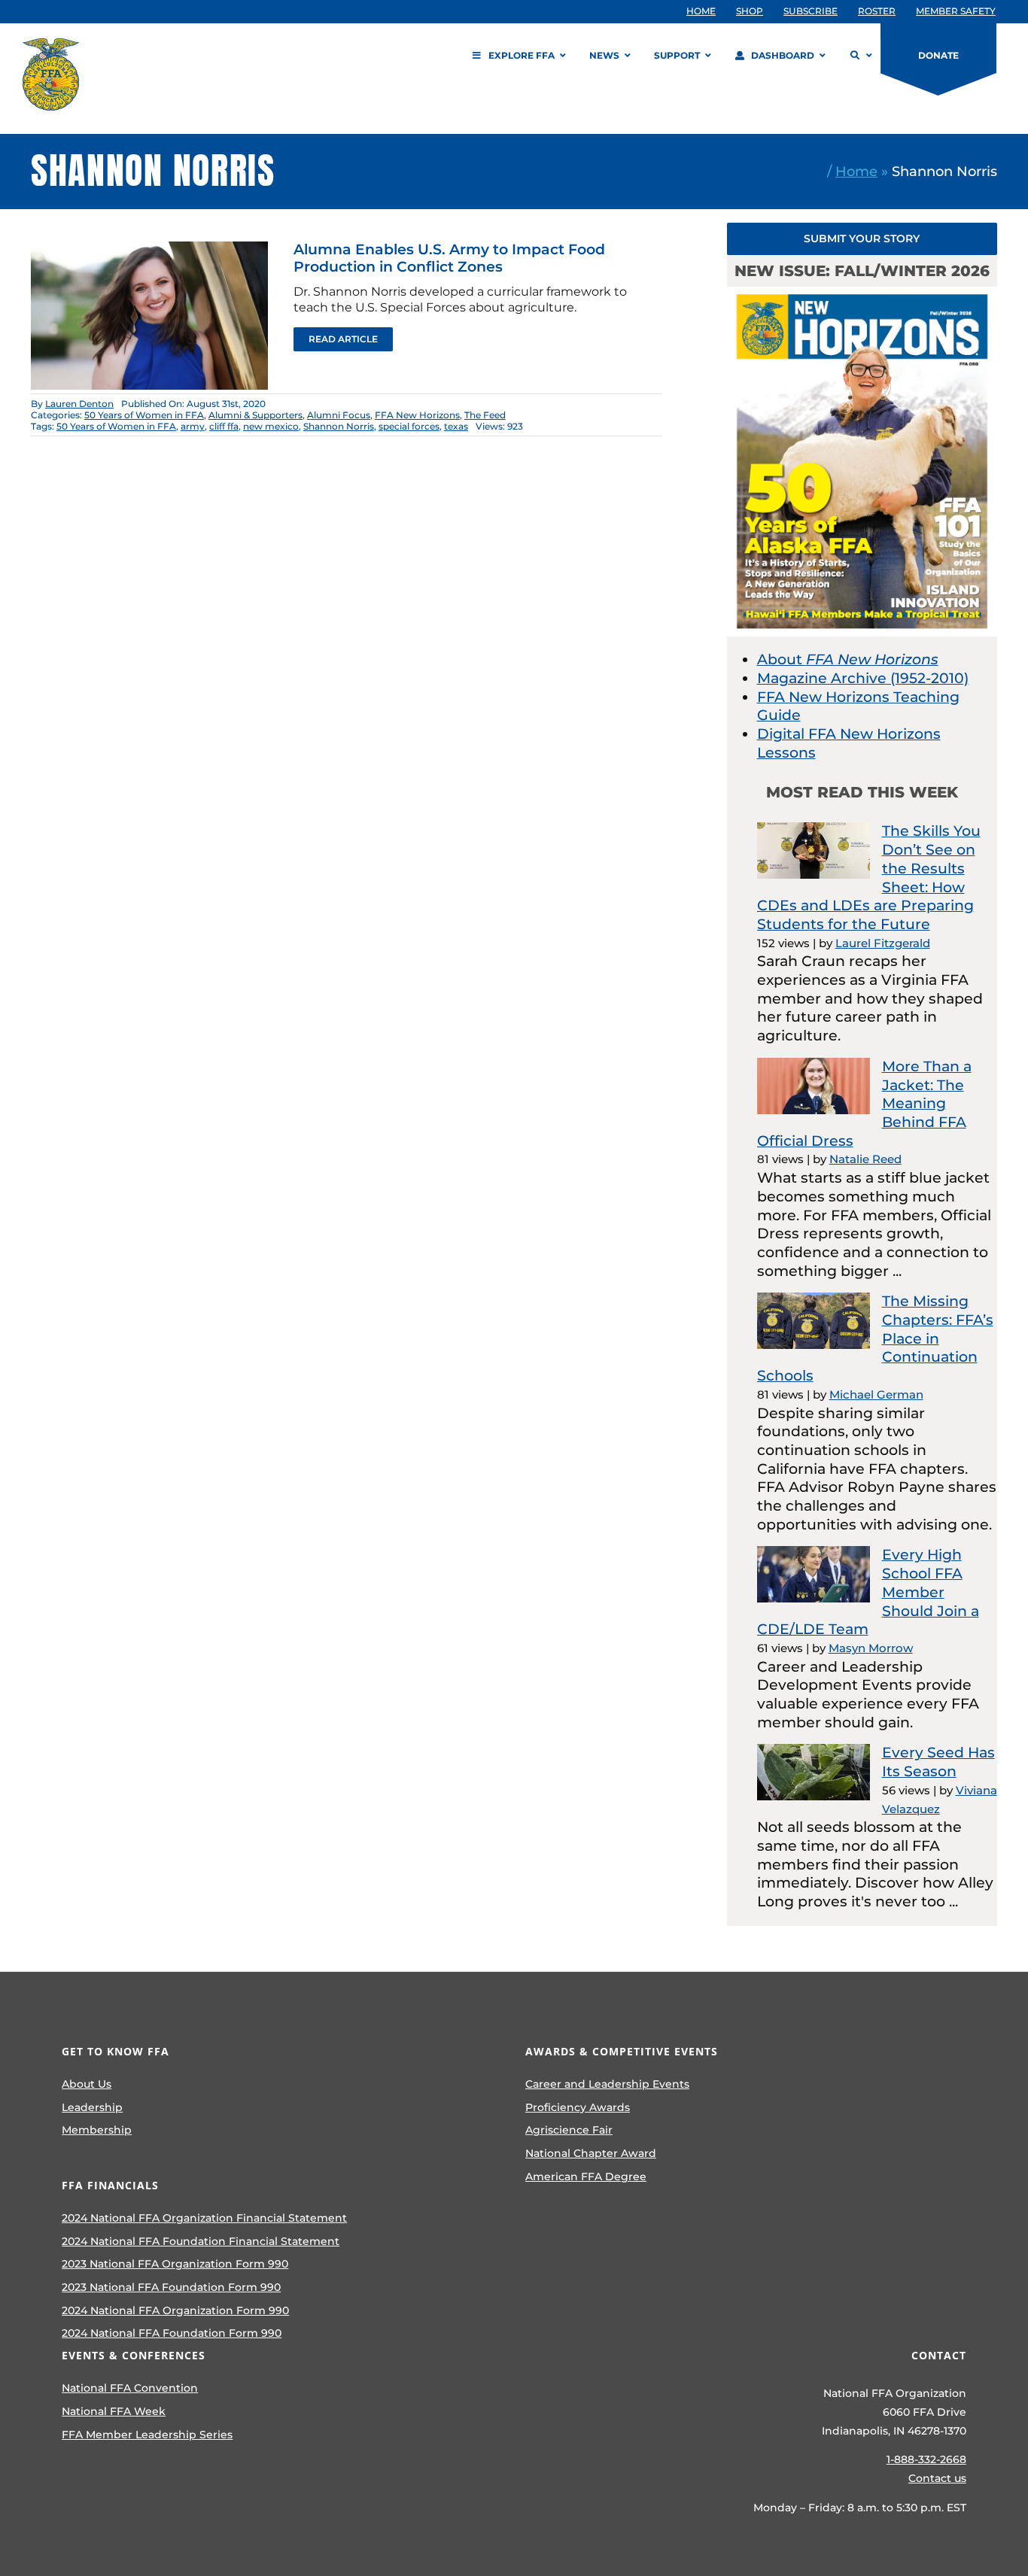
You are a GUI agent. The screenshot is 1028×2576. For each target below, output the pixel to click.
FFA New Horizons (417, 415)
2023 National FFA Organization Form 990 (175, 2264)
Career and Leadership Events (607, 2084)
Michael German (876, 1394)
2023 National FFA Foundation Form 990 (171, 2287)
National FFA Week (114, 2411)
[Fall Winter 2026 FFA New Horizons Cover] (862, 294)
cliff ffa (224, 426)
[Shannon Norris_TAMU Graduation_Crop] (150, 249)
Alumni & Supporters (255, 415)
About (848, 659)
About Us (87, 2084)
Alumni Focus (339, 415)
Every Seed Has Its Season (938, 1762)
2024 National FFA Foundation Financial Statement (201, 2241)
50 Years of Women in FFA (144, 415)
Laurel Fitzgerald (883, 943)
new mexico (271, 426)
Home (856, 171)
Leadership (92, 2107)
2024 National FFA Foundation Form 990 (172, 2333)
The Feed (485, 415)
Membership (97, 2130)
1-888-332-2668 (926, 2459)
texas (456, 426)
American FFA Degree (586, 2177)
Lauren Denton (79, 404)
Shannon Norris (339, 426)
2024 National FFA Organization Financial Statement (204, 2218)
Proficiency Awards (578, 2107)
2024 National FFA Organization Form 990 (175, 2310)
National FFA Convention (130, 2388)
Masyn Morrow (871, 1648)
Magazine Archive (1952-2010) (863, 678)
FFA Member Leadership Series (147, 2435)
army (193, 426)
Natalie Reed (865, 1159)
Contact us (937, 2478)
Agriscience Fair (569, 2130)
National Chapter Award (591, 2153)
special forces (409, 426)
